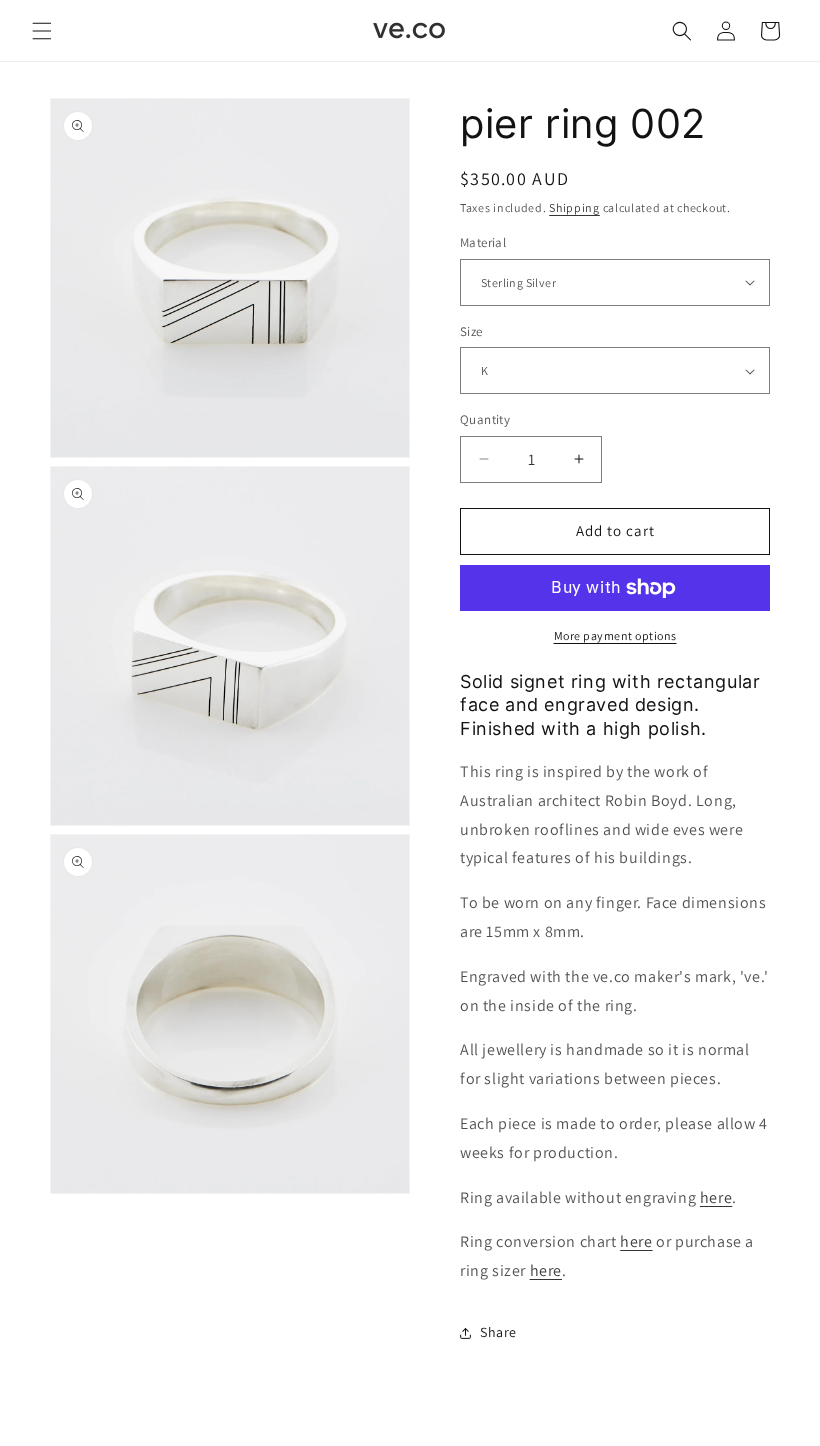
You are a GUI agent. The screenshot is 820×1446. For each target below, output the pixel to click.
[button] (42, 31)
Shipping (574, 207)
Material (483, 242)
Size (471, 331)
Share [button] (498, 1332)
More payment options (615, 635)
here (716, 1197)
